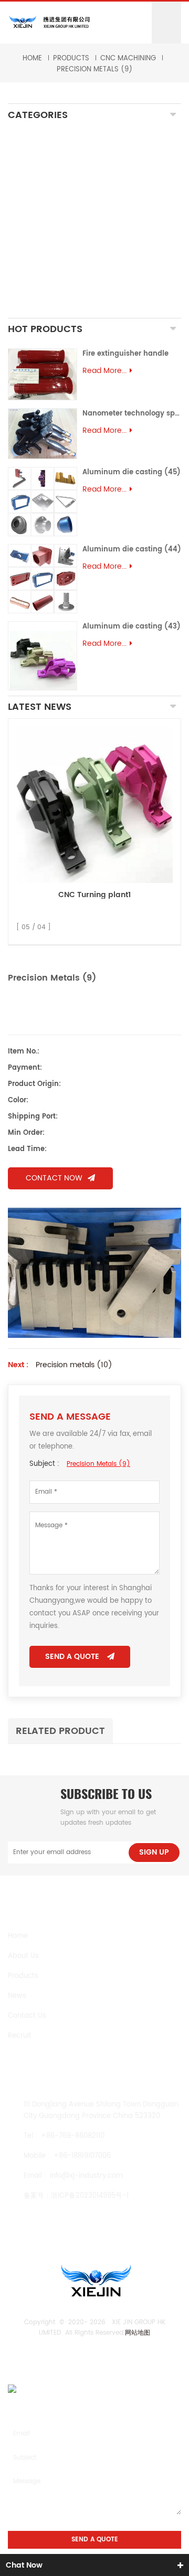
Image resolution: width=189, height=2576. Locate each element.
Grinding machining (56, 181)
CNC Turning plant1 (94, 895)
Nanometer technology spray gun (132, 414)
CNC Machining (128, 58)
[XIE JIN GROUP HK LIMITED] (49, 22)
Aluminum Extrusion (57, 264)
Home (32, 58)
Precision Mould (49, 276)
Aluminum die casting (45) (132, 472)
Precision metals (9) (94, 70)
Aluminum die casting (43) (132, 627)
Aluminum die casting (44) (132, 550)
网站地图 (138, 2333)
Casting (32, 198)
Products (23, 1976)
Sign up (154, 1852)
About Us (23, 1956)
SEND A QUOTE (72, 1657)
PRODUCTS (71, 58)
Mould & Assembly (54, 246)
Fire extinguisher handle (125, 354)
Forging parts (44, 216)
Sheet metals (43, 306)
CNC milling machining (62, 156)
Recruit (20, 2036)
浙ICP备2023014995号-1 (90, 2196)
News (17, 1996)
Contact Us (27, 2016)
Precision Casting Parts (66, 228)
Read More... (104, 371)
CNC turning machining (65, 168)
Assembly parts (46, 289)
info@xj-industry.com (86, 2176)
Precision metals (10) (74, 1365)
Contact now (54, 1178)
